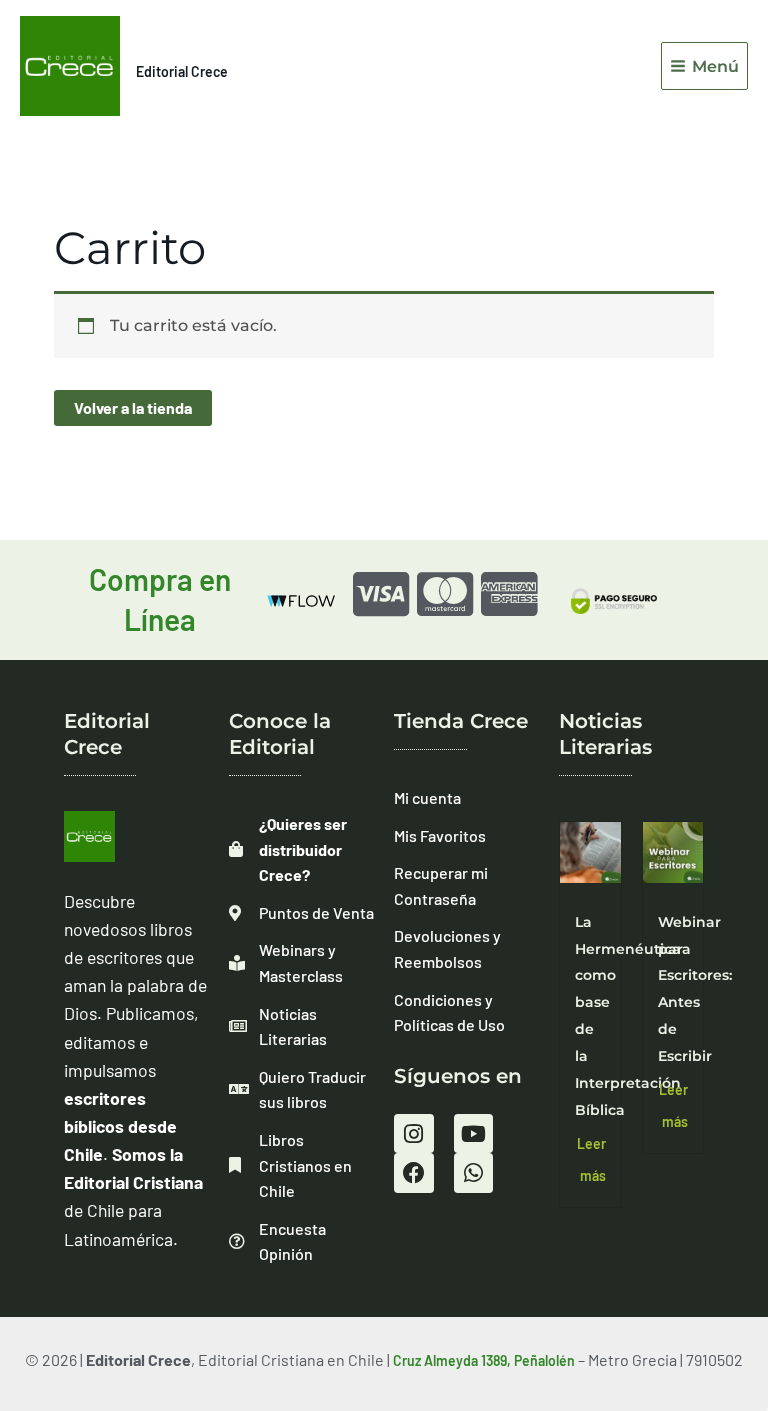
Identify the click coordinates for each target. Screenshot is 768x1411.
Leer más (591, 1159)
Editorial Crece (182, 71)
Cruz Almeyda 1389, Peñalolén (484, 1360)
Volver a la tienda (133, 407)
